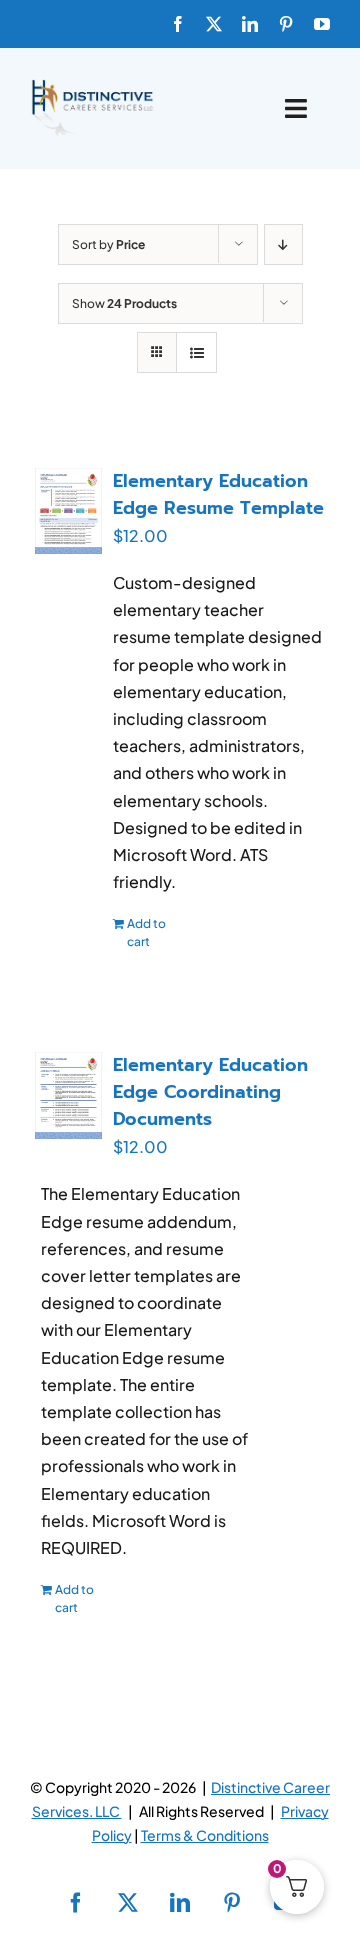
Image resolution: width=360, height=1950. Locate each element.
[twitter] (214, 24)
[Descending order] (283, 244)
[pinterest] (286, 24)
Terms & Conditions (205, 1835)
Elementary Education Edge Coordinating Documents (210, 1092)
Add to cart (146, 932)
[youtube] (322, 24)
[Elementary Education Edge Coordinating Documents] (68, 1095)
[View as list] (196, 352)
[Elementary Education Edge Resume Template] (68, 511)
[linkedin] (250, 24)
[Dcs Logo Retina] (92, 85)
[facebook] (178, 24)
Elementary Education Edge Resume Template (218, 494)
